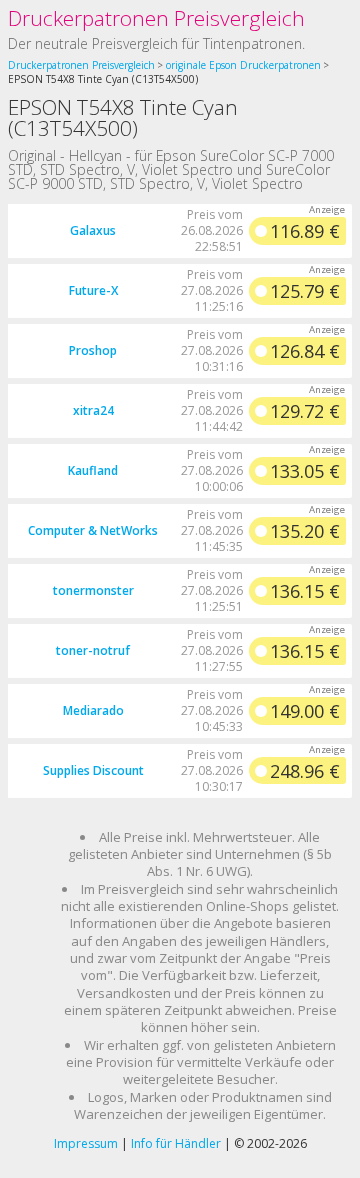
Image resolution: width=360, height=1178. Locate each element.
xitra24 (93, 410)
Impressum (86, 1143)
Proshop (93, 350)
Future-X (93, 290)
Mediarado (93, 710)
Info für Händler (176, 1143)
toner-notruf (93, 650)
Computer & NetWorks (93, 530)
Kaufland (93, 470)
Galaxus (93, 230)
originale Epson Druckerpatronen (243, 65)
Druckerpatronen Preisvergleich (156, 18)
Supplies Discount (93, 770)
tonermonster (93, 590)
